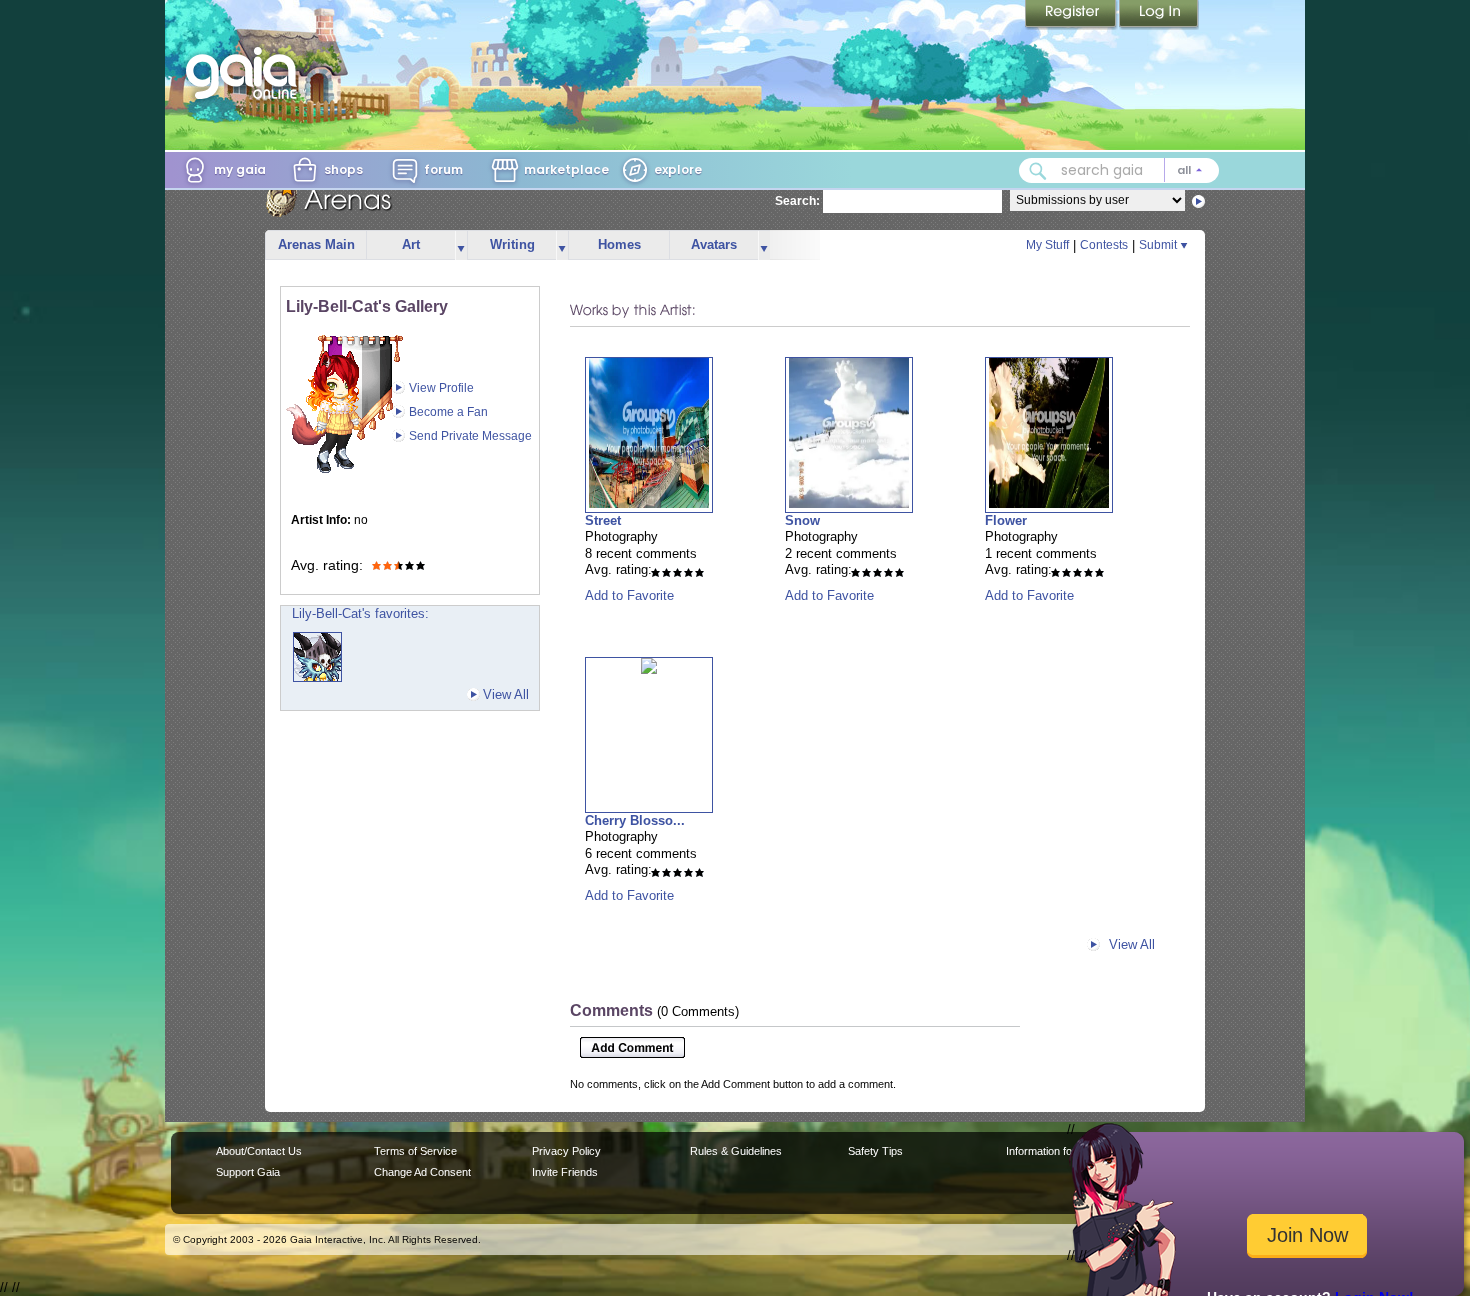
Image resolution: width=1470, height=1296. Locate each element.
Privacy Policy (566, 1151)
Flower (1006, 520)
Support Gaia (248, 1172)
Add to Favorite (629, 595)
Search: (797, 201)
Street (603, 520)
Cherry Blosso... (635, 820)
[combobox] (1119, 170)
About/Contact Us (259, 1151)
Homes (619, 244)
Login (1159, 15)
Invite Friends (565, 1172)
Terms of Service (415, 1151)
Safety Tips (875, 1151)
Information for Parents (1061, 1151)
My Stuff (1047, 245)
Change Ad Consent (422, 1172)
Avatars (714, 244)
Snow (802, 520)
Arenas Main (316, 244)
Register (1072, 15)
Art (411, 244)
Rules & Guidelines (736, 1151)
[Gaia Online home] (246, 73)
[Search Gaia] (1038, 171)
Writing (512, 244)
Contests (1104, 245)
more (461, 245)
